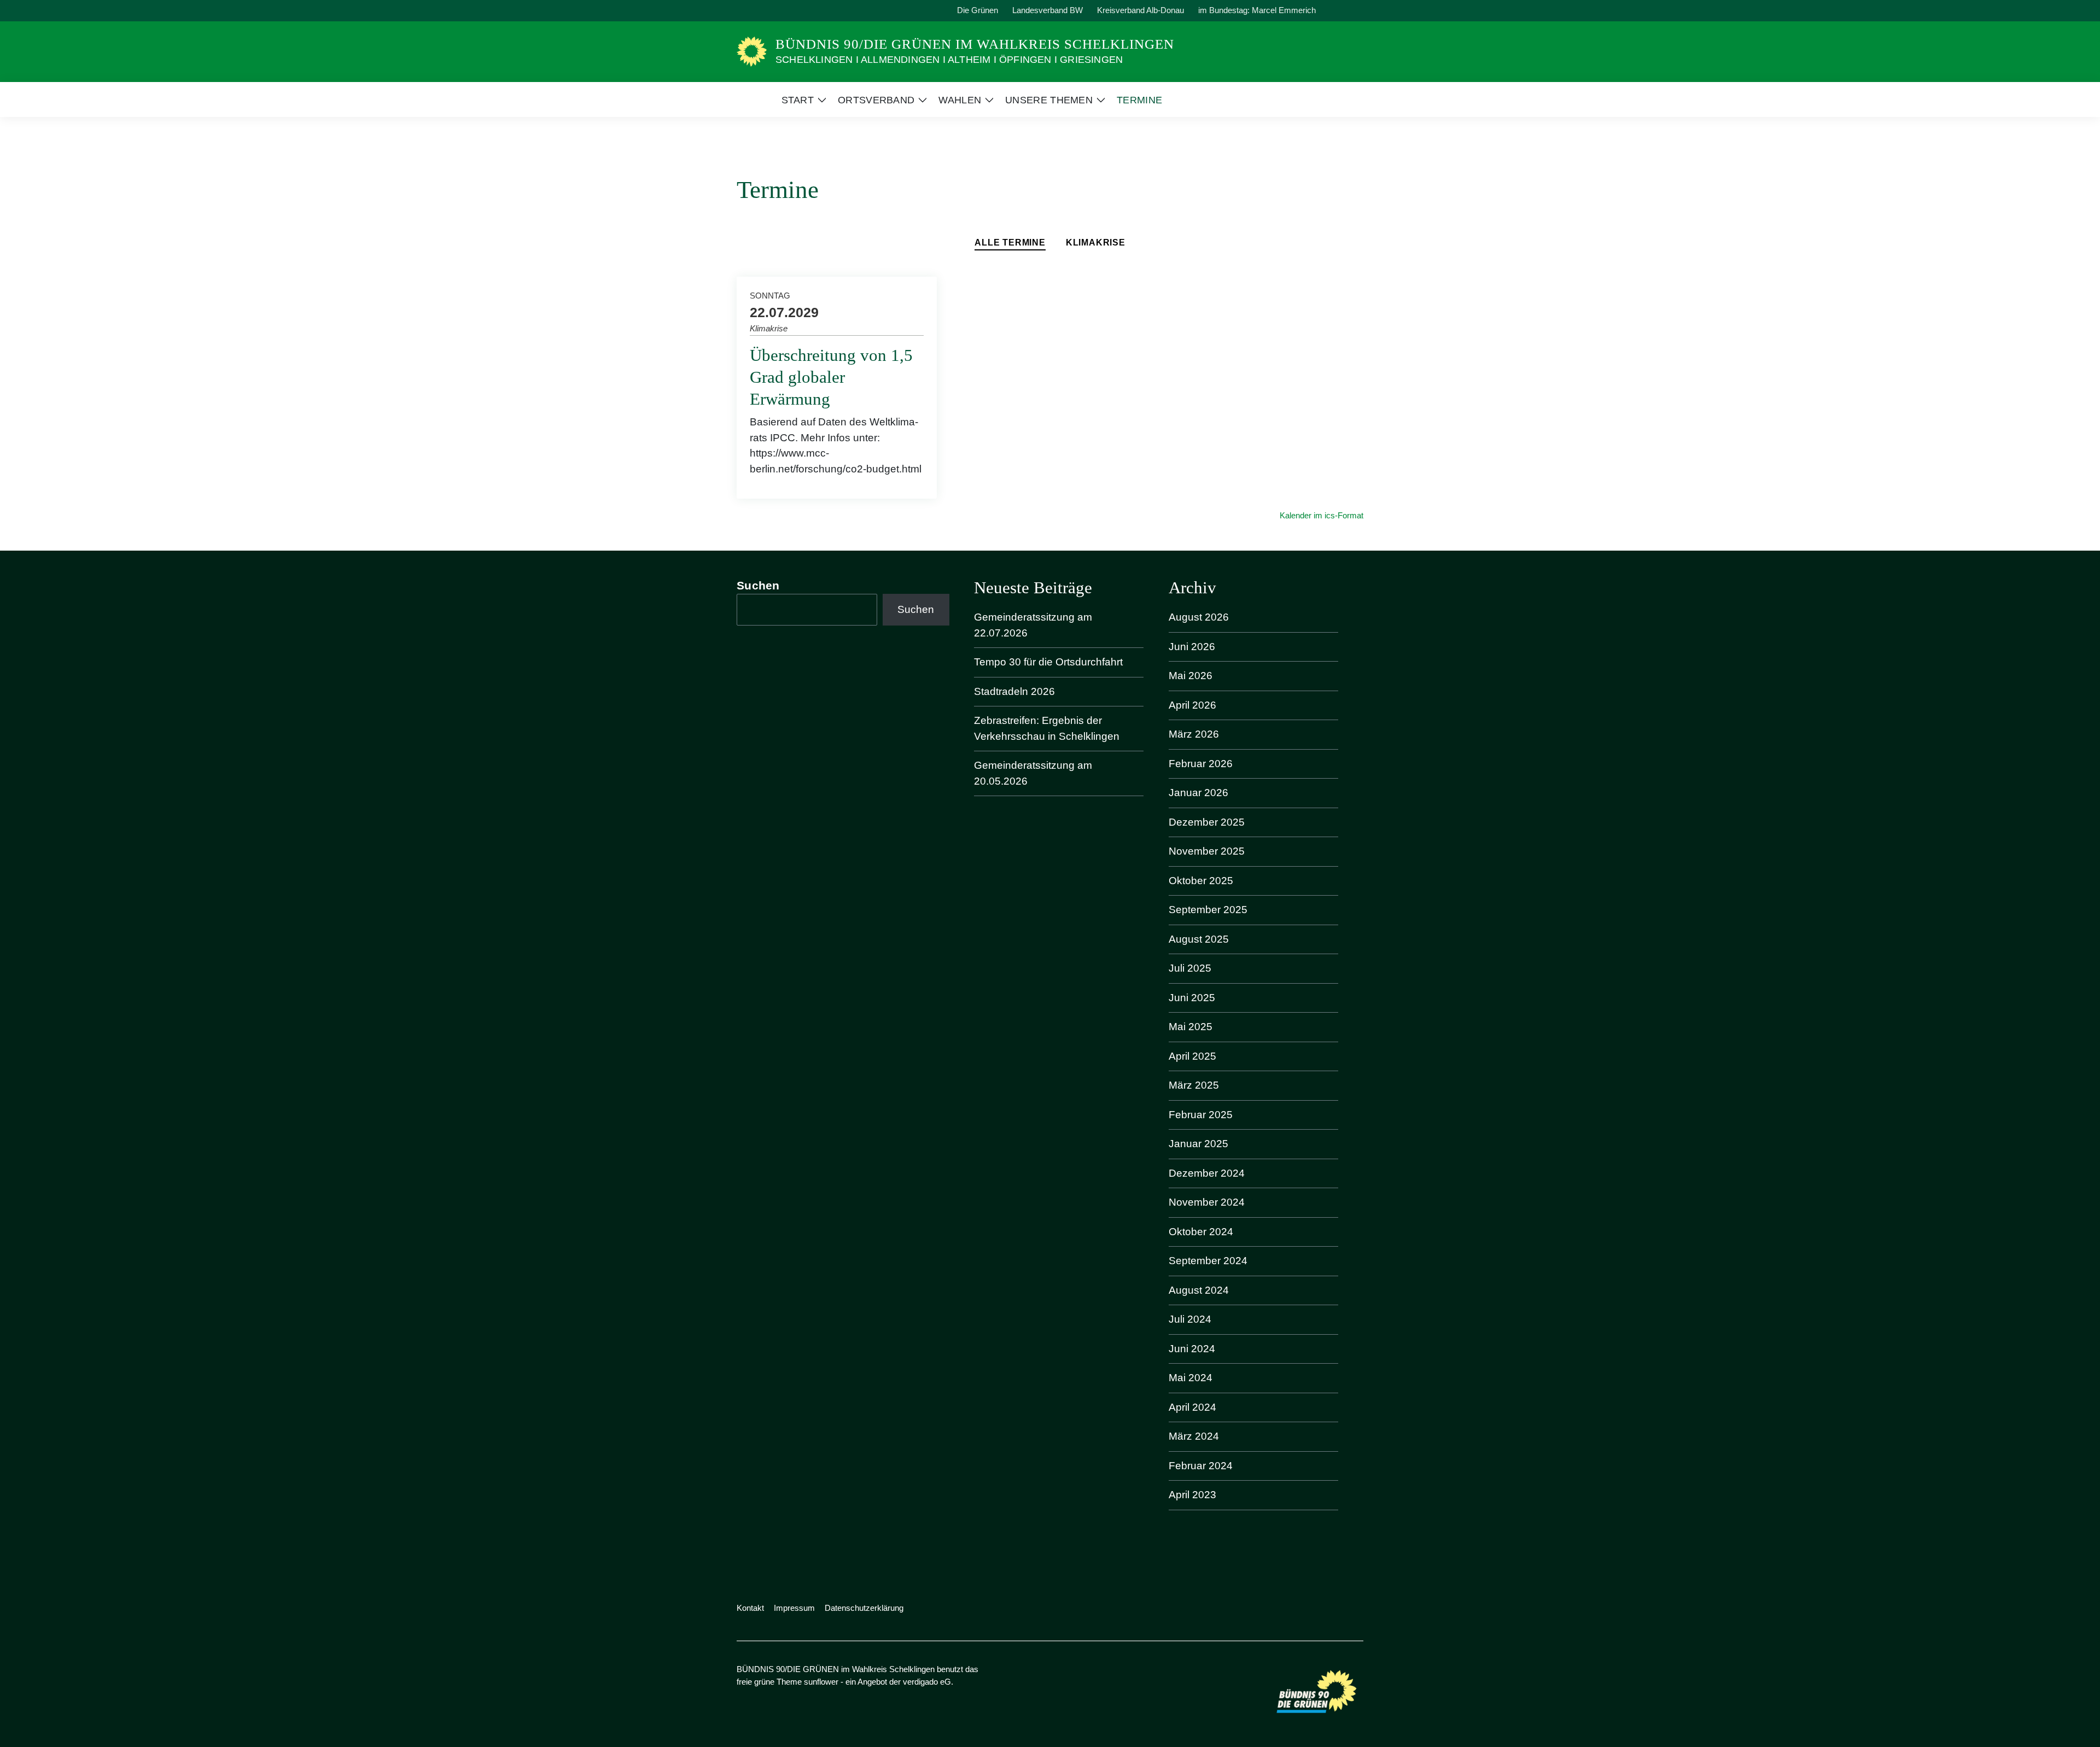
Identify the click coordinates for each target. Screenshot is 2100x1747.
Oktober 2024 (1201, 1232)
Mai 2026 (1191, 676)
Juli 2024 (1190, 1319)
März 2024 (1194, 1436)
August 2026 (1199, 617)
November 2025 (1207, 851)
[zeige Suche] (1345, 11)
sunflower (821, 1682)
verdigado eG (927, 1682)
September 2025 (1208, 910)
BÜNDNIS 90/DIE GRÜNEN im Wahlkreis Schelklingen (975, 44)
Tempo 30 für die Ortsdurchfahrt (1048, 662)
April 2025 (1192, 1056)
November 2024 (1207, 1202)
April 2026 (1192, 705)
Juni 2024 (1192, 1349)
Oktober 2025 (1201, 881)
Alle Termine (1010, 243)
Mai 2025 (1191, 1027)
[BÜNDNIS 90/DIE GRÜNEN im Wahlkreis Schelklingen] (752, 51)
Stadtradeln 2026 (1014, 691)
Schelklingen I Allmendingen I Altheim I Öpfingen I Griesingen (949, 60)
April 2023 (1192, 1495)
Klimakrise (1096, 243)
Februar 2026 (1201, 764)
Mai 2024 (1191, 1378)
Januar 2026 (1198, 793)
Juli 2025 (1190, 968)
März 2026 (1194, 734)
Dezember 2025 (1207, 822)
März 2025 (1194, 1085)
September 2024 (1208, 1261)
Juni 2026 (1192, 647)
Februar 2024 (1201, 1466)
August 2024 (1199, 1290)
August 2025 (1199, 939)
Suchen (758, 585)
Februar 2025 (1201, 1115)
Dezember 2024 (1207, 1173)
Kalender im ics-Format (1322, 515)
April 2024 (1192, 1407)
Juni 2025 (1192, 998)
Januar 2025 (1198, 1144)
